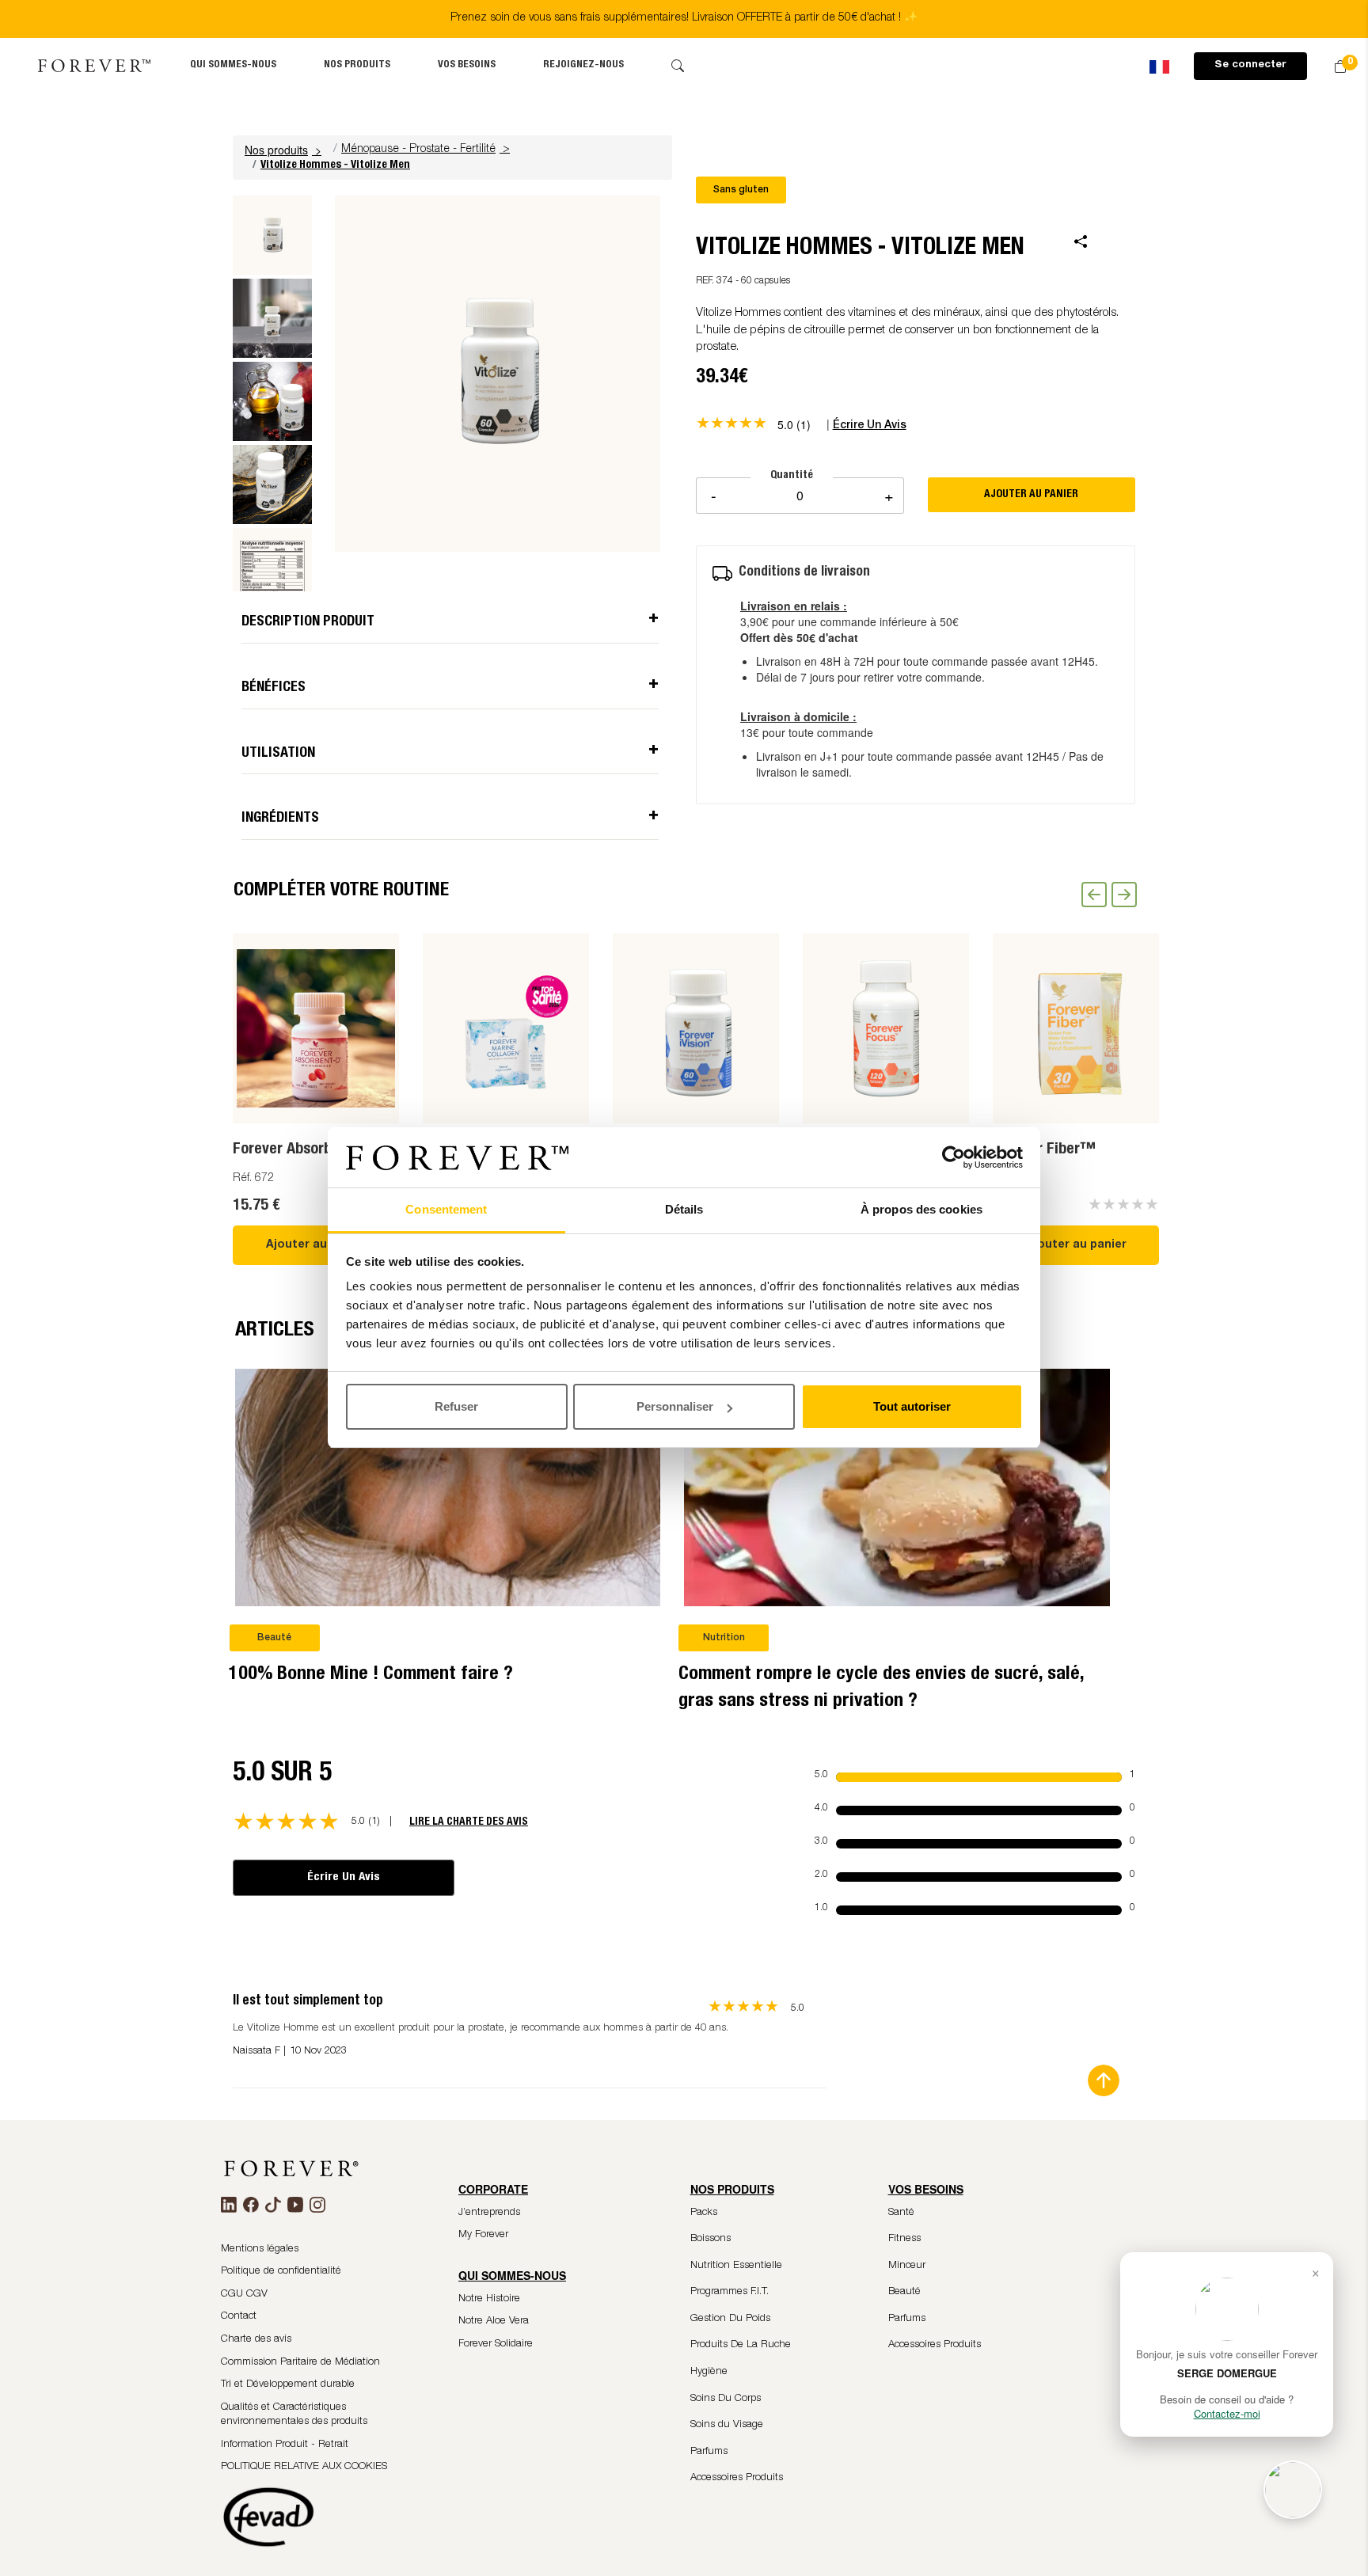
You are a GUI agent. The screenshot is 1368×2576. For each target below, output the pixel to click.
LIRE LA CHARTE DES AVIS (469, 1822)
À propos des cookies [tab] (921, 1210)
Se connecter (1250, 65)
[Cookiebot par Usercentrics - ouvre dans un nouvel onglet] (954, 1158)
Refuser (456, 1406)
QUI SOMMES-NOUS (233, 65)
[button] (285, 150)
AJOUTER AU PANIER (1031, 495)
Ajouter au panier (316, 1245)
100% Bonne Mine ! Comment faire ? (371, 1675)
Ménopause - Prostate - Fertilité (418, 150)
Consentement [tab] (446, 1210)
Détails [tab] (684, 1210)
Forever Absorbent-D (301, 1150)
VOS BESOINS (467, 65)
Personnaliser (675, 1406)
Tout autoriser (912, 1406)
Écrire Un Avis (344, 1877)
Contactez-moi (1227, 2413)
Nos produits (357, 65)
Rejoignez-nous (583, 65)
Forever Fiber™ (1044, 1150)
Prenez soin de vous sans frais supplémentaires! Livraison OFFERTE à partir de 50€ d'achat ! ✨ (684, 18)
